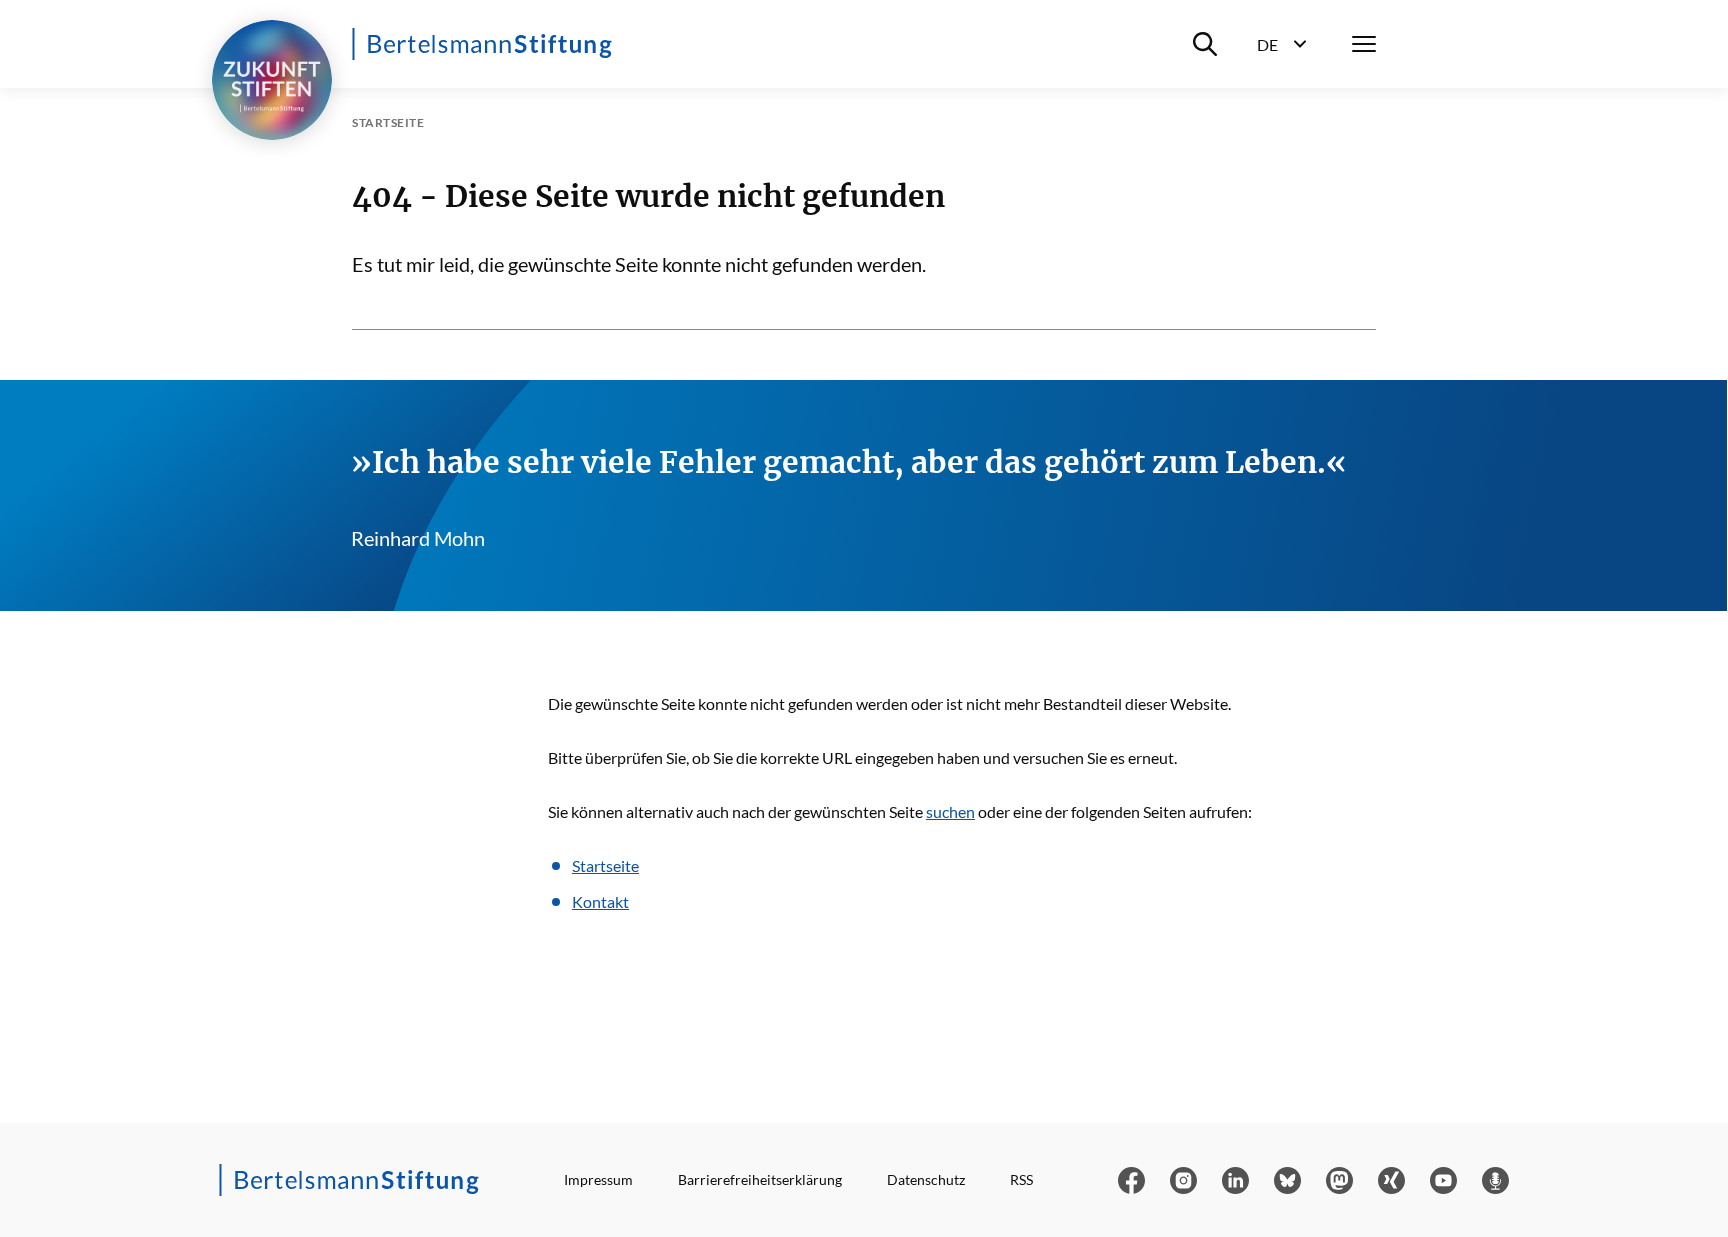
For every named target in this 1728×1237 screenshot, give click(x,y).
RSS (1021, 1179)
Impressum (598, 1179)
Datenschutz (926, 1179)
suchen (950, 811)
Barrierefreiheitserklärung (760, 1179)
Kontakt (600, 901)
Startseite (605, 865)
